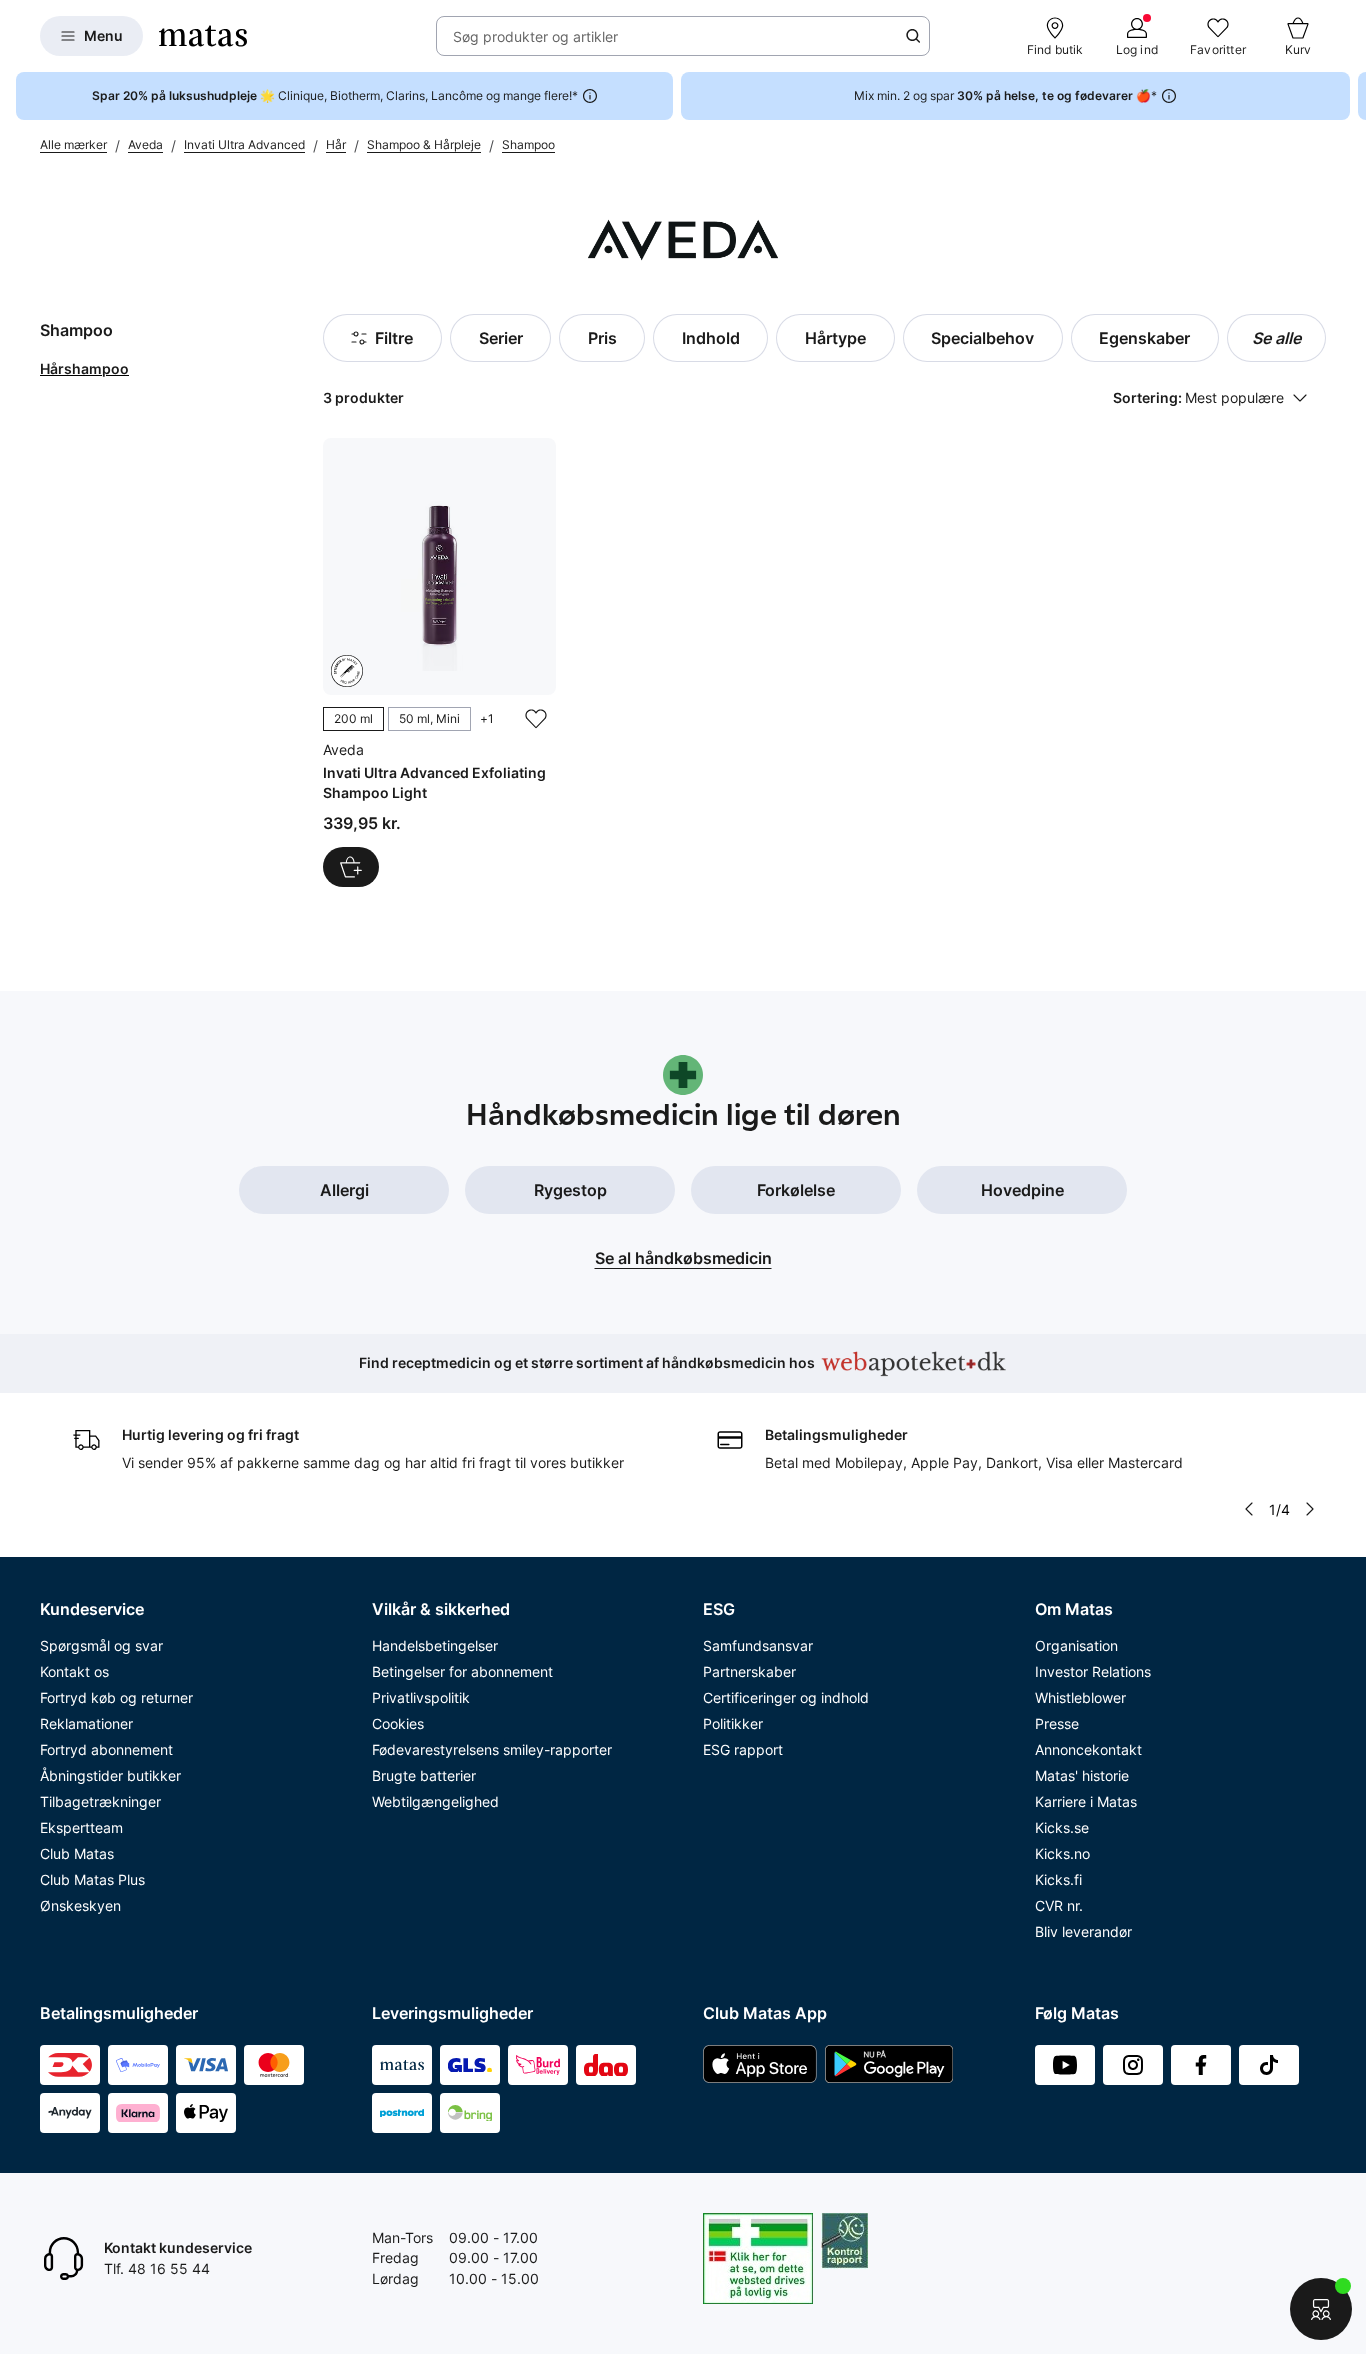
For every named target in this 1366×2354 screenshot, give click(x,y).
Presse (1057, 1723)
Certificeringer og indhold (786, 1697)
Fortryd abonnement (106, 1749)
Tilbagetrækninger (100, 1801)
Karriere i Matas (1086, 1801)
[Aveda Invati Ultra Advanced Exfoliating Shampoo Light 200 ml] (439, 662)
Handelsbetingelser (435, 1645)
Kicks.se (1062, 1827)
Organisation (1076, 1645)
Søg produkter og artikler (535, 36)
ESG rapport (743, 1749)
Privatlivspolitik (421, 1697)
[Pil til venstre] (1249, 1509)
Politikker (733, 1723)
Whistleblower (1080, 1697)
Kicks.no (1062, 1853)
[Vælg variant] (351, 867)
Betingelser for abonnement (462, 1671)
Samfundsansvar (758, 1645)
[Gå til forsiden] (203, 36)
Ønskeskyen (80, 1905)
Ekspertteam (81, 1827)
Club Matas (77, 1853)
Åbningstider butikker (110, 1775)
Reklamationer (86, 1723)
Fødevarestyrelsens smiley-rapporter (492, 1749)
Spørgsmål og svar (101, 1645)
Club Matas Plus (92, 1879)
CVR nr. (1059, 1905)
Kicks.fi (1058, 1879)
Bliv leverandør (1083, 1931)
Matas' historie (1082, 1775)
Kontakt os (74, 1671)
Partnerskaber (749, 1671)
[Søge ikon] (913, 36)
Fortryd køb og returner (116, 1697)
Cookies (398, 1723)
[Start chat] (1321, 2309)
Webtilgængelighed (435, 1801)
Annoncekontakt (1088, 1749)
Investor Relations (1093, 1671)
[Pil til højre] (1350, 96)
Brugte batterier (424, 1775)
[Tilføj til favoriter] (536, 719)
